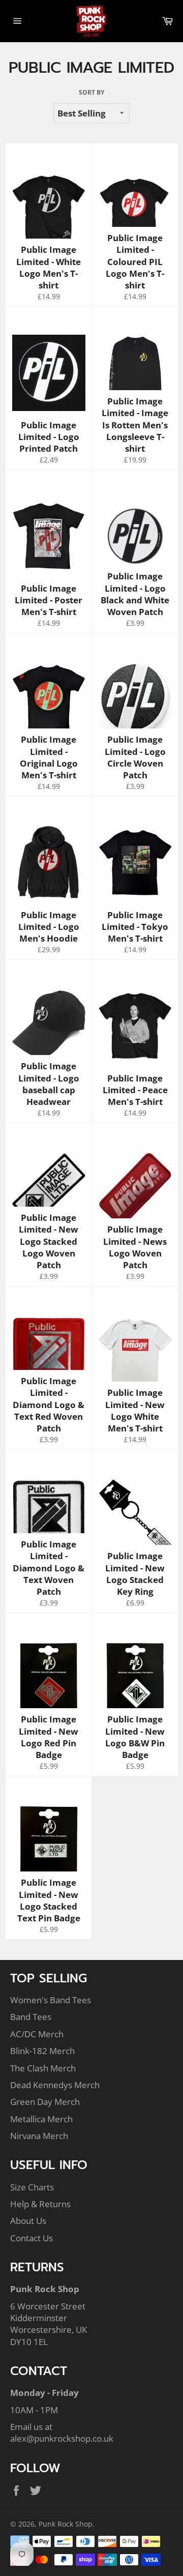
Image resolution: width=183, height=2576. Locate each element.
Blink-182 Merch (42, 2051)
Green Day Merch (45, 2102)
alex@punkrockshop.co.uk (62, 2438)
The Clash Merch (43, 2068)
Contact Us (32, 2238)
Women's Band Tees (51, 2000)
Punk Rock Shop (66, 2524)
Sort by (91, 93)
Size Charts (32, 2187)
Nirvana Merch (39, 2136)
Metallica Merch (41, 2119)
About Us (28, 2221)
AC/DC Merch (37, 2034)
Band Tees (31, 2017)
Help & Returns (40, 2204)
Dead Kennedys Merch (55, 2085)
